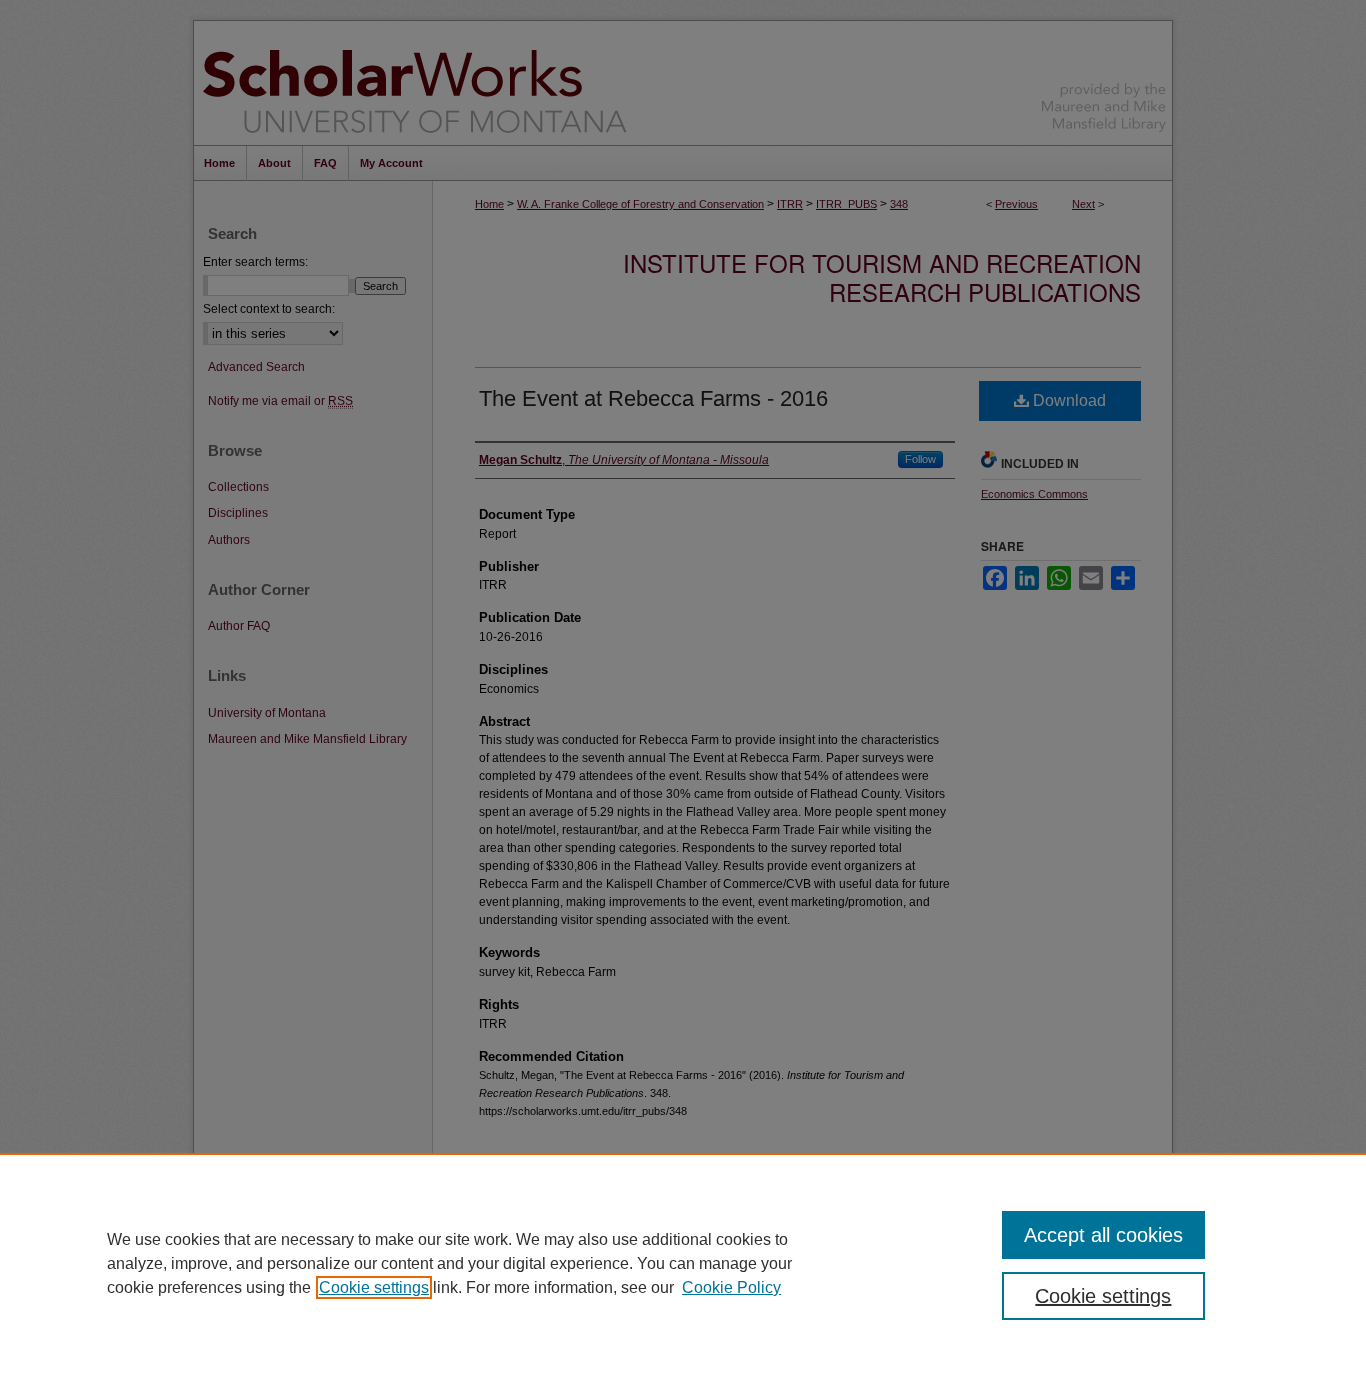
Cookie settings (374, 1287)
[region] (683, 1263)
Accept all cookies (1103, 1235)
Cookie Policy (731, 1287)
